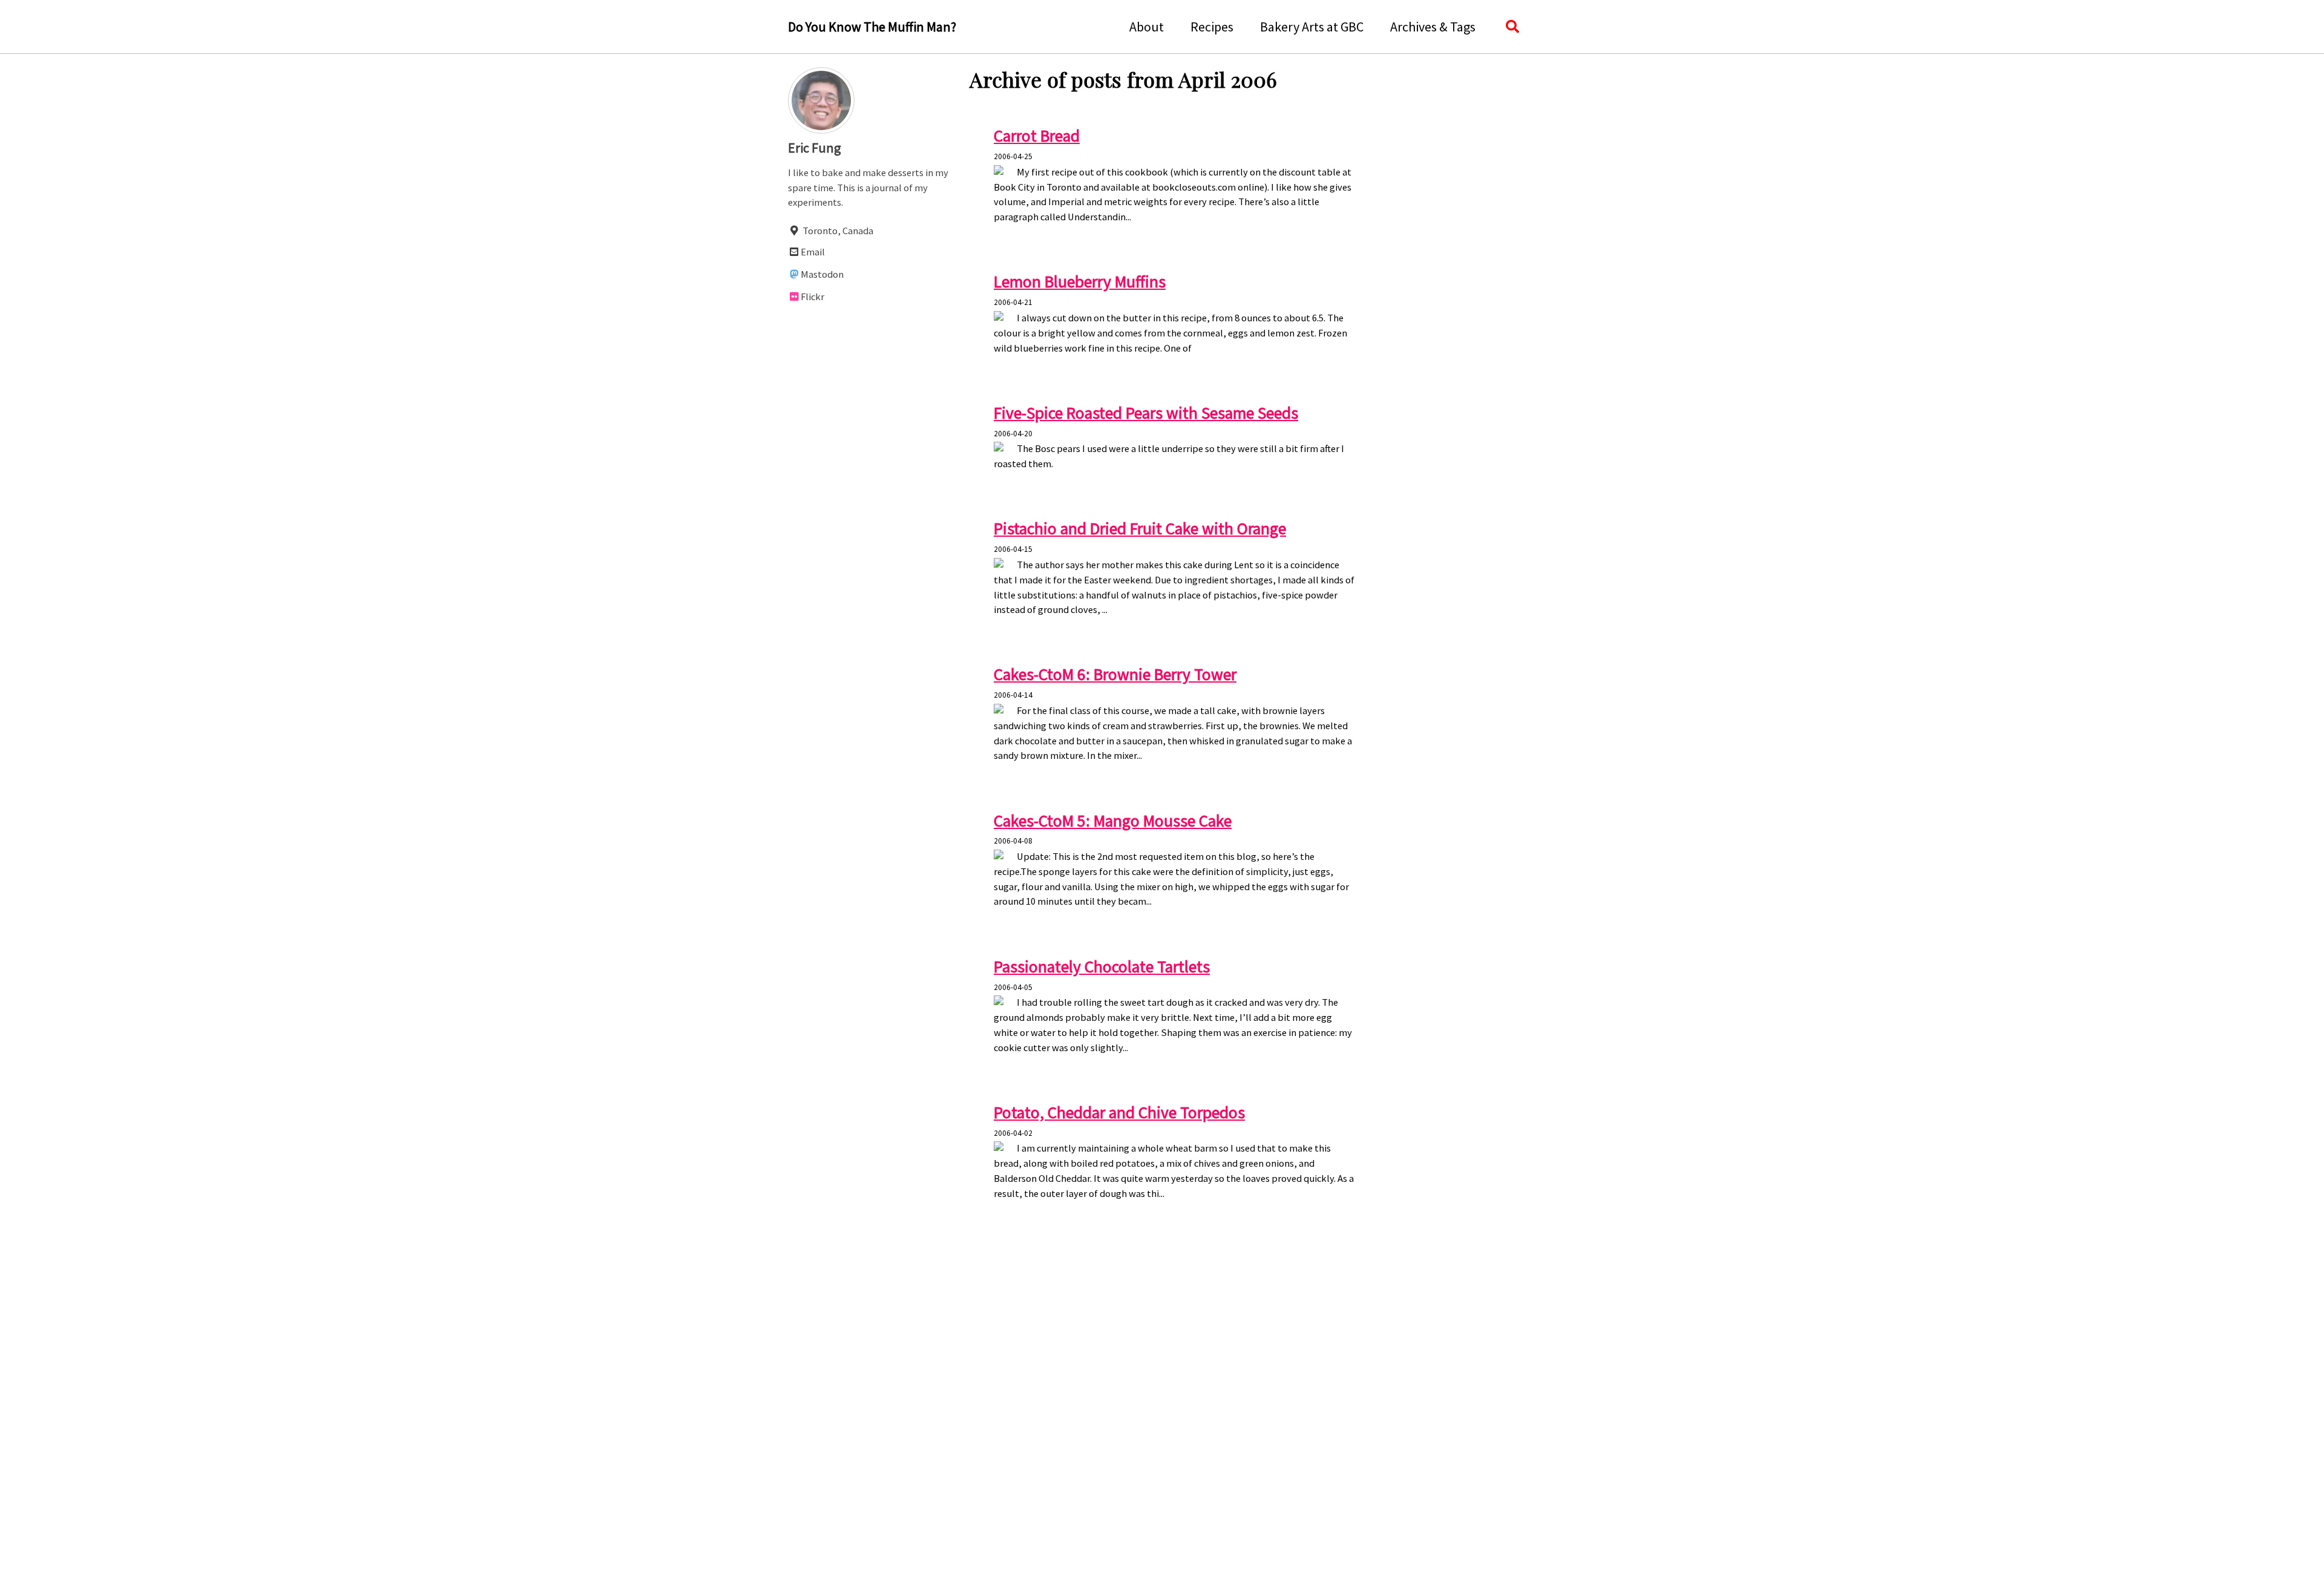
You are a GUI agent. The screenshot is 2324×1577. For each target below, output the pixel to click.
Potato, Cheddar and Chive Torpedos (1119, 1113)
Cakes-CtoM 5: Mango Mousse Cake (1113, 821)
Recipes (1212, 27)
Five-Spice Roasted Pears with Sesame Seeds (1146, 413)
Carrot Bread (1037, 136)
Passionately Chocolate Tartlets (1102, 967)
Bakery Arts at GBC (1312, 27)
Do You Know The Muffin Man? (872, 27)
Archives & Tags (1433, 27)
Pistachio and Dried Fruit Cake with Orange (1140, 529)
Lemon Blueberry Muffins (1080, 282)
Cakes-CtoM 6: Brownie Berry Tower (1115, 674)
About (1147, 27)
